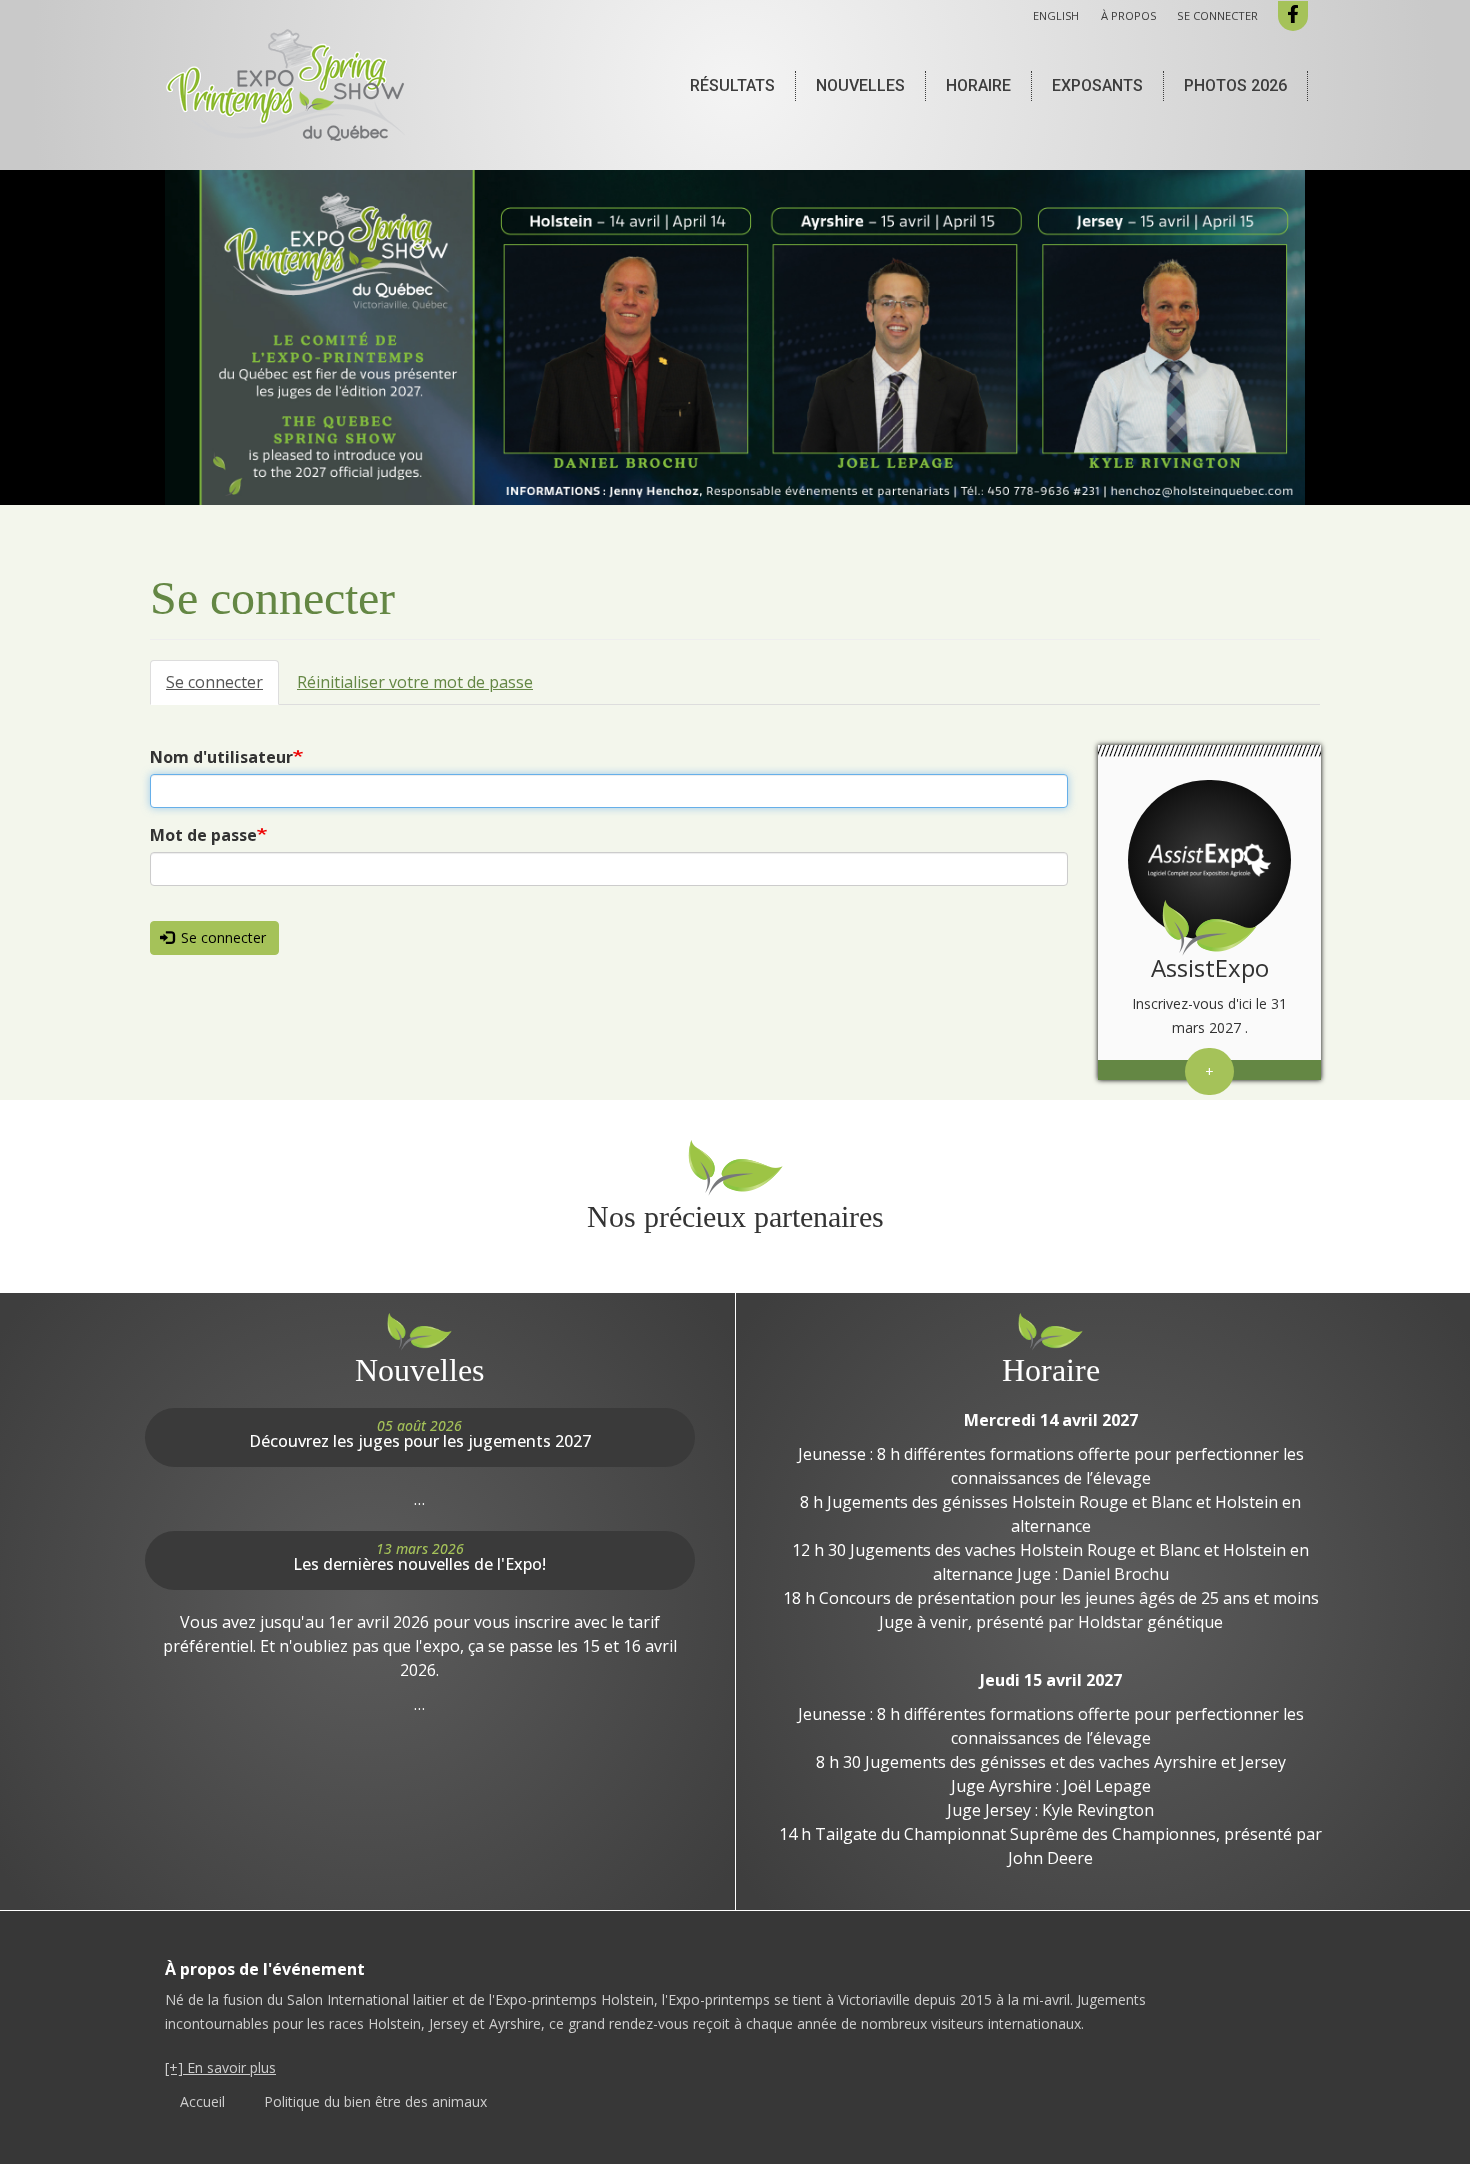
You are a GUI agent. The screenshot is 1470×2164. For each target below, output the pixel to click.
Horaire (978, 85)
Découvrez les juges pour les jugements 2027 (420, 1441)
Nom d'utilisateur (221, 757)
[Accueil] (293, 85)
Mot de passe (203, 835)
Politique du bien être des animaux (375, 2101)
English (1056, 15)
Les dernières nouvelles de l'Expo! (419, 1564)
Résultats (732, 85)
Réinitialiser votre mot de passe (415, 682)
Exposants (1097, 85)
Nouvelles (860, 85)
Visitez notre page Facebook (1293, 16)
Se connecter (1217, 15)
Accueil (202, 2101)
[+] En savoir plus (220, 2067)
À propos (1129, 15)
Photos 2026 (1235, 85)
